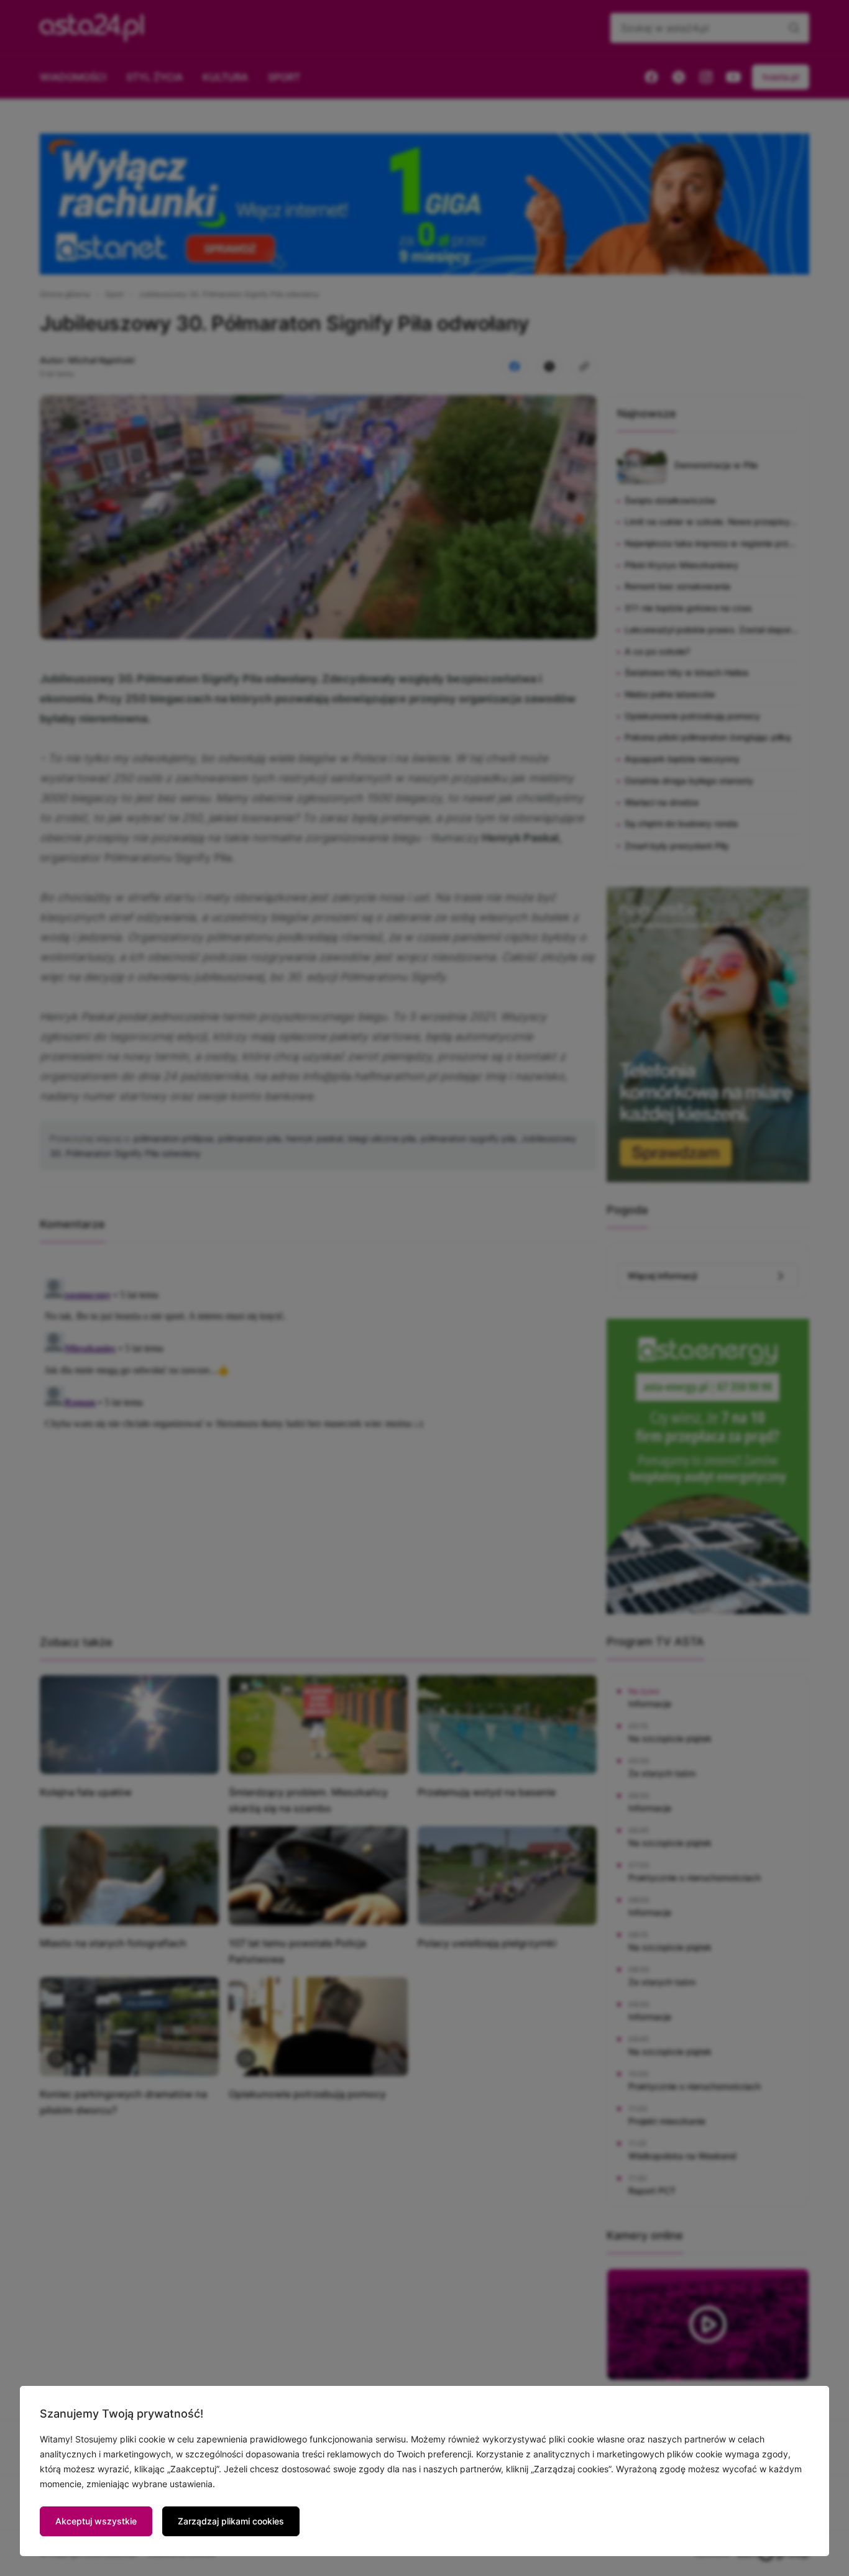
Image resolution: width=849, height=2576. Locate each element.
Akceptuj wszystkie (96, 2521)
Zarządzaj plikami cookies (231, 2521)
